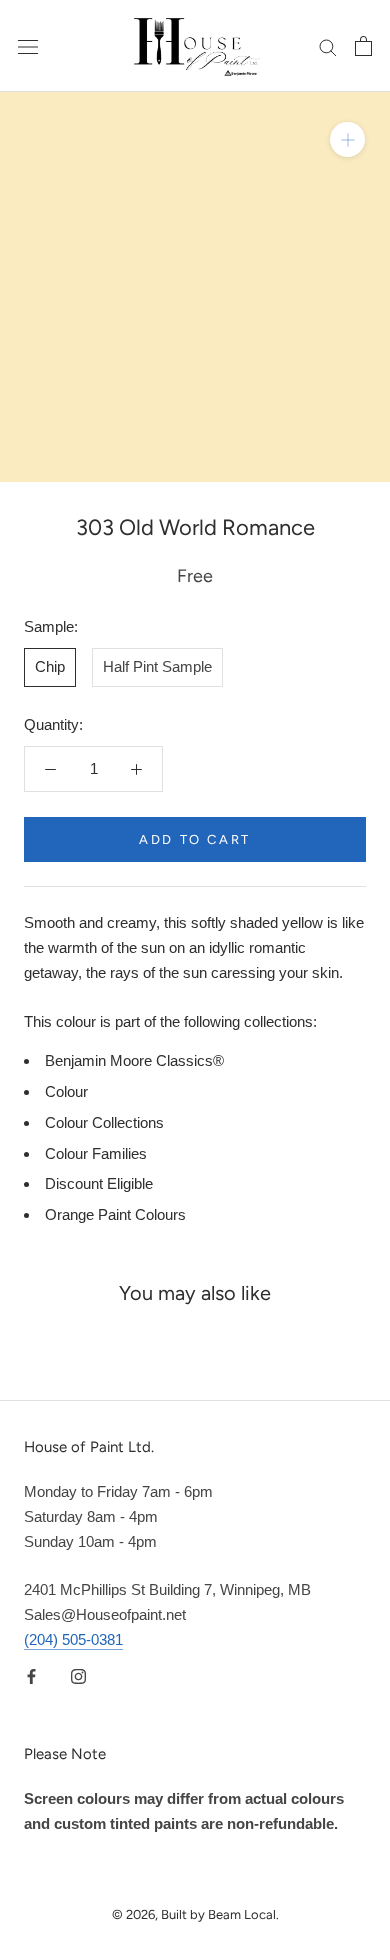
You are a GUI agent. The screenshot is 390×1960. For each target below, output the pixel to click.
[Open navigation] (28, 46)
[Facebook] (31, 1676)
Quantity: (53, 724)
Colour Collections (104, 1122)
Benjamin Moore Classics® (134, 1060)
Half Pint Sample (157, 666)
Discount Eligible (99, 1183)
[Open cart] (363, 46)
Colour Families (96, 1153)
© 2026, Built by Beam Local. (195, 1914)
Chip (50, 666)
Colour (66, 1091)
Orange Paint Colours (115, 1214)
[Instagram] (78, 1676)
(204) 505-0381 (73, 1639)
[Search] (328, 46)
